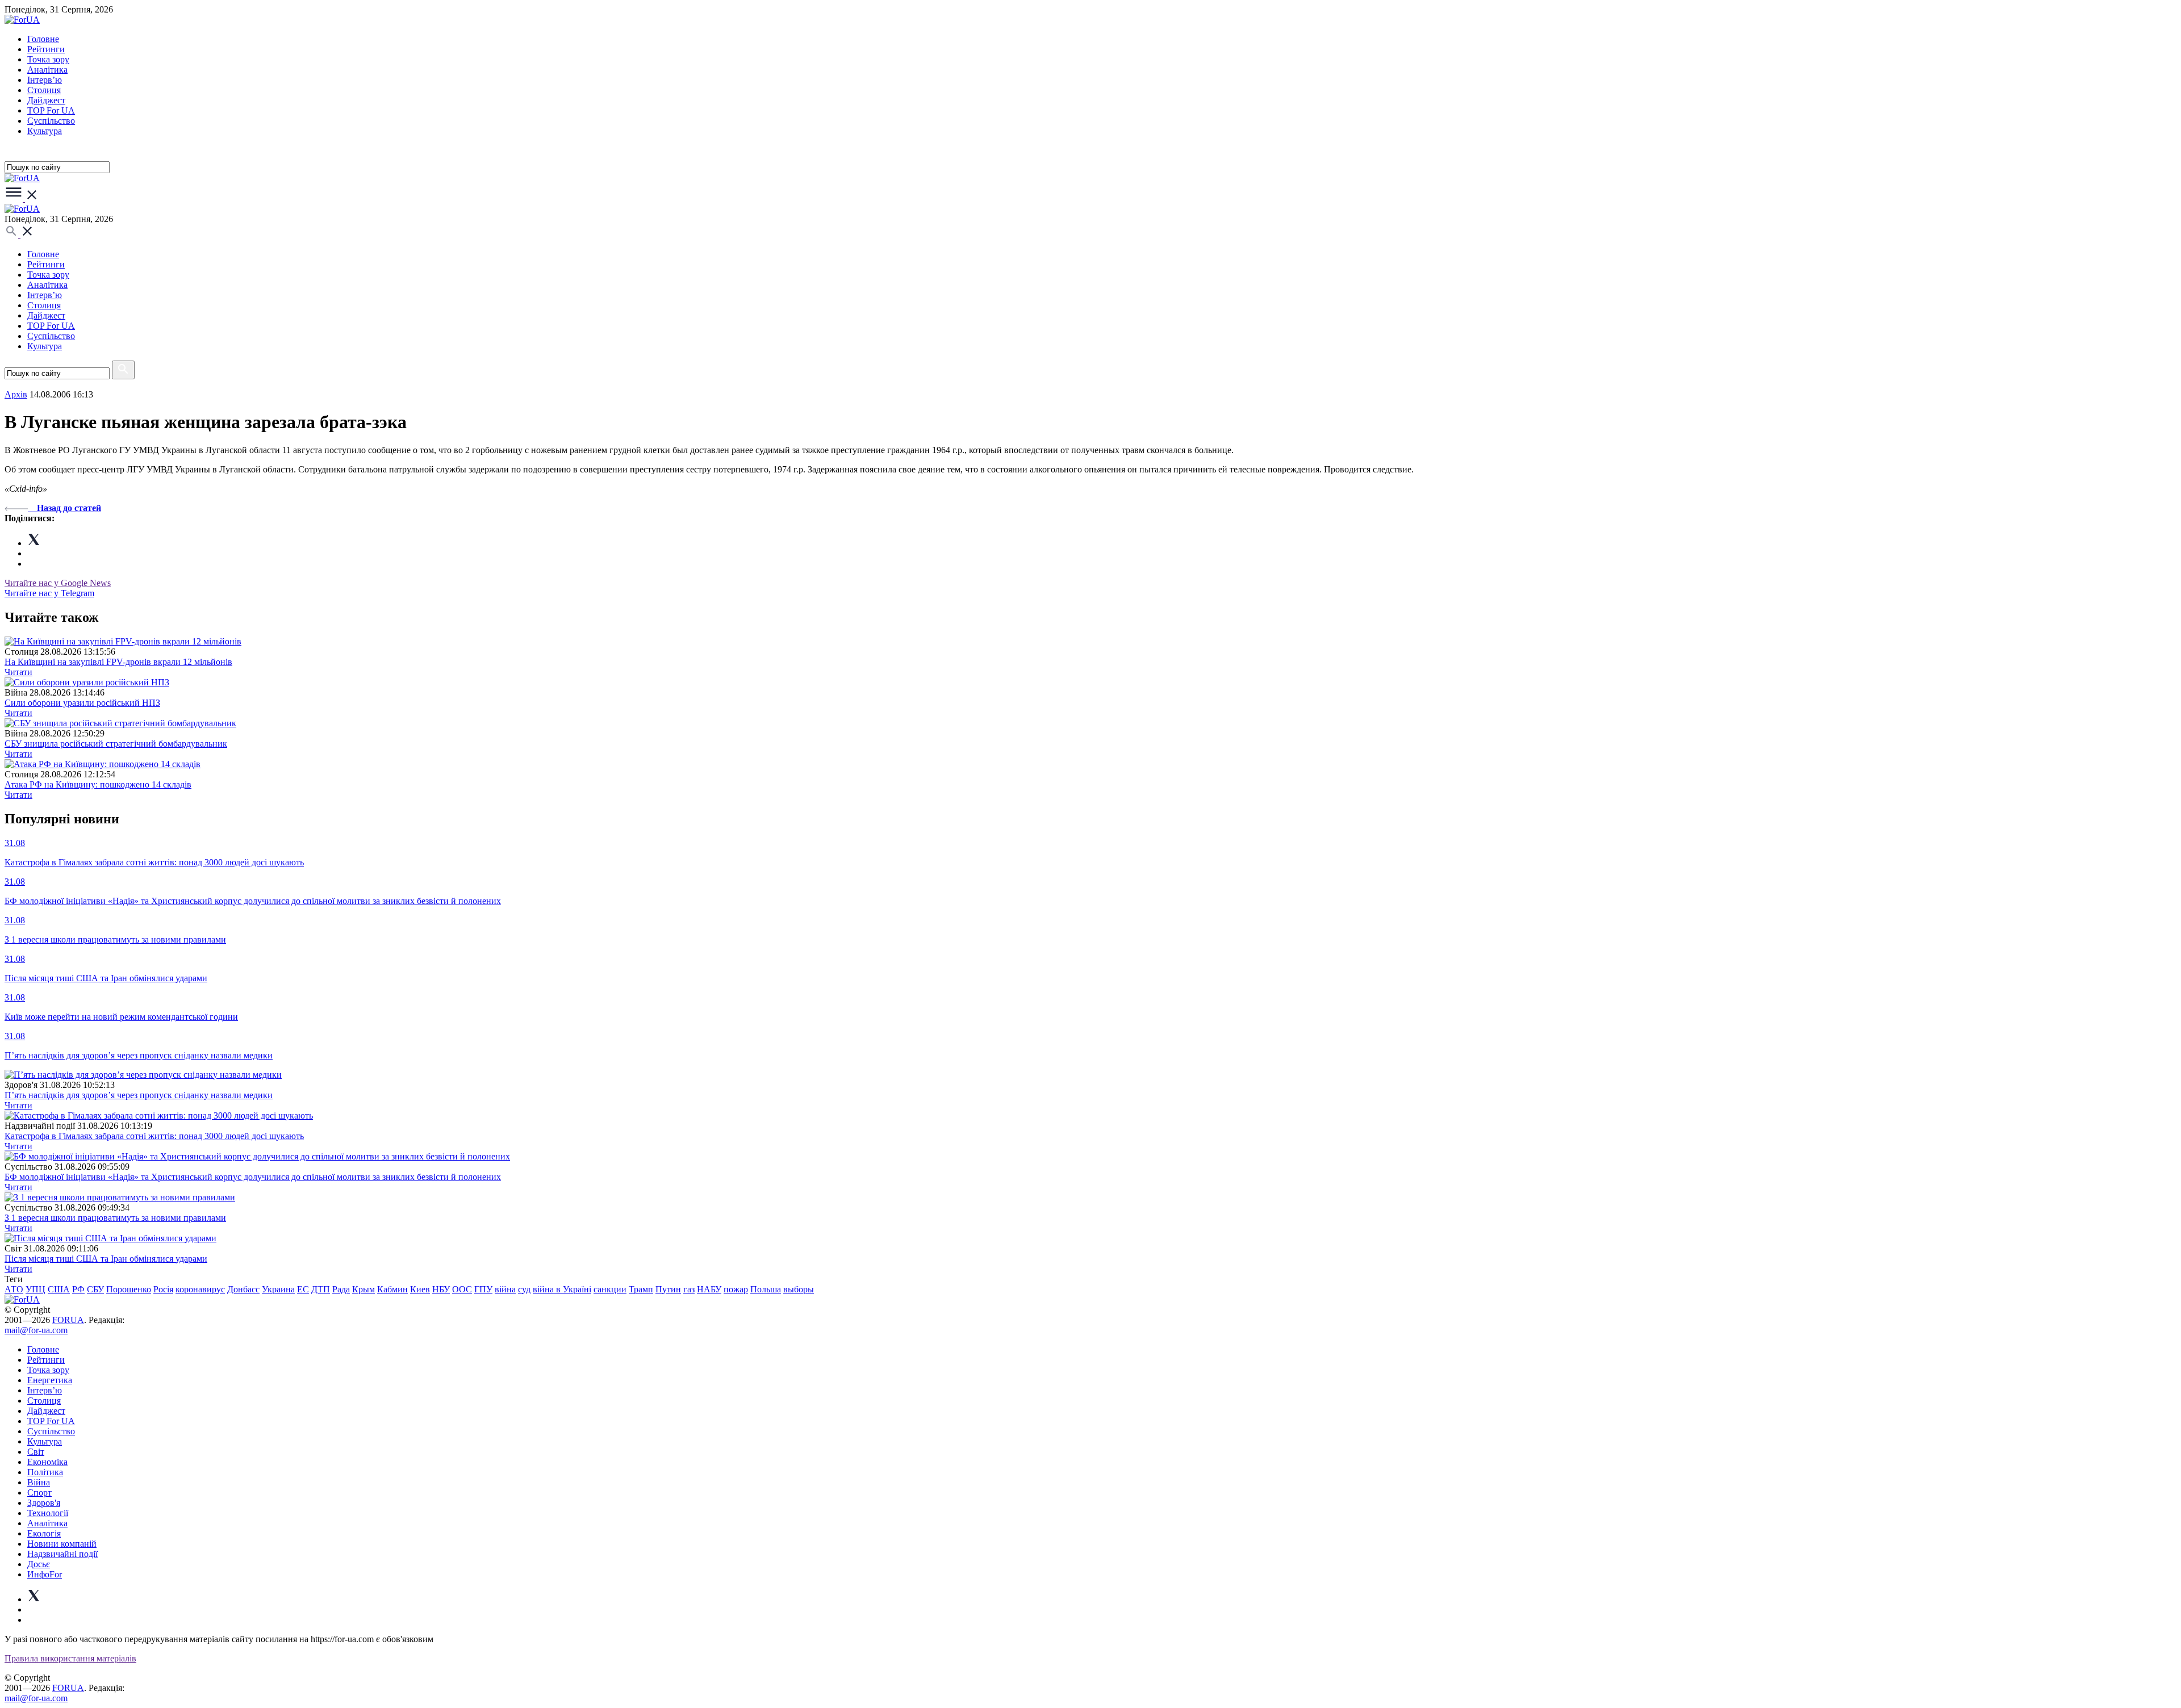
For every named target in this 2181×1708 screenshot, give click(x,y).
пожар (736, 1289)
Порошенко (129, 1289)
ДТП (321, 1289)
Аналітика (47, 70)
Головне (43, 39)
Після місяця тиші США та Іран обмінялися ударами (106, 1259)
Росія (163, 1289)
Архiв (16, 394)
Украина (278, 1289)
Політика (45, 1472)
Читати (18, 672)
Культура (45, 131)
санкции (610, 1289)
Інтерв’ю (45, 80)
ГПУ (483, 1289)
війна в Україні (562, 1289)
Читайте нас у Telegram (49, 593)
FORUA (68, 1320)
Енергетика (50, 1380)
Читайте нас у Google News (58, 583)
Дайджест (46, 100)
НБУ (441, 1289)
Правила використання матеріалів (70, 1658)
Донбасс (243, 1289)
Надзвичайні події (62, 1554)
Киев (420, 1289)
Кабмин (392, 1289)
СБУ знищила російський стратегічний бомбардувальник (116, 744)
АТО (14, 1289)
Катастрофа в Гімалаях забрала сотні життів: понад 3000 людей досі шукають (154, 1136)
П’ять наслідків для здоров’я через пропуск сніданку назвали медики (139, 1095)
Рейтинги (46, 49)
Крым (363, 1289)
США (59, 1289)
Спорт (39, 1493)
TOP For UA (51, 110)
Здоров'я (44, 1503)
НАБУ (709, 1289)
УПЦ (35, 1289)
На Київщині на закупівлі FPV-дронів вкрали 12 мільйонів (118, 662)
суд (524, 1289)
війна (505, 1289)
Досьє (39, 1564)
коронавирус (200, 1289)
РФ (78, 1289)
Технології (48, 1513)
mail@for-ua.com (36, 1330)
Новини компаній (62, 1544)
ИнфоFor (45, 1574)
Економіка (47, 1462)
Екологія (44, 1533)
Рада (341, 1289)
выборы (799, 1289)
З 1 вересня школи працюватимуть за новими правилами (115, 1218)
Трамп (641, 1289)
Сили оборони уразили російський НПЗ (82, 703)
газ (689, 1289)
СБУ (95, 1289)
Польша (766, 1289)
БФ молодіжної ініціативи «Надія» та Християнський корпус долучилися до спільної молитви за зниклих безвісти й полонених (253, 1177)
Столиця (44, 90)
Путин (668, 1289)
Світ (36, 1452)
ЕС (303, 1289)
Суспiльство (51, 121)
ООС (462, 1289)
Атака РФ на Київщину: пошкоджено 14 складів (98, 784)
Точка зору (48, 59)
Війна (39, 1482)
